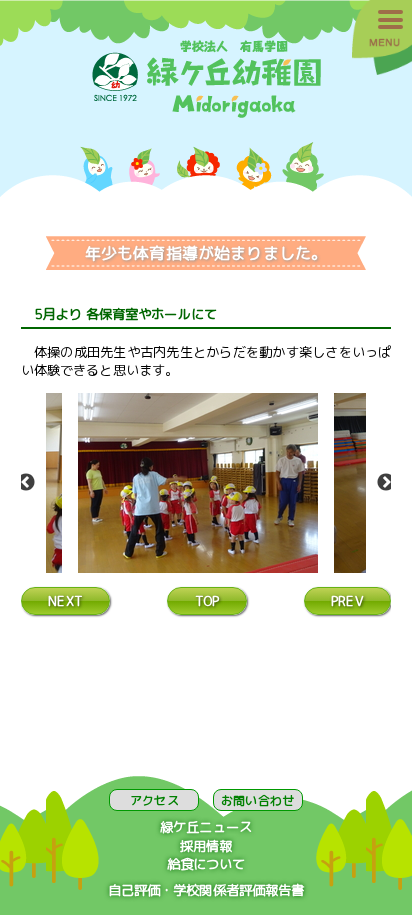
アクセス (154, 800)
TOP (207, 601)
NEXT (65, 601)
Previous (26, 483)
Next (386, 483)
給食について (206, 864)
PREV (347, 601)
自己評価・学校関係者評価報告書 (206, 890)
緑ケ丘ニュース (206, 827)
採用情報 (206, 846)
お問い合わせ (257, 800)
